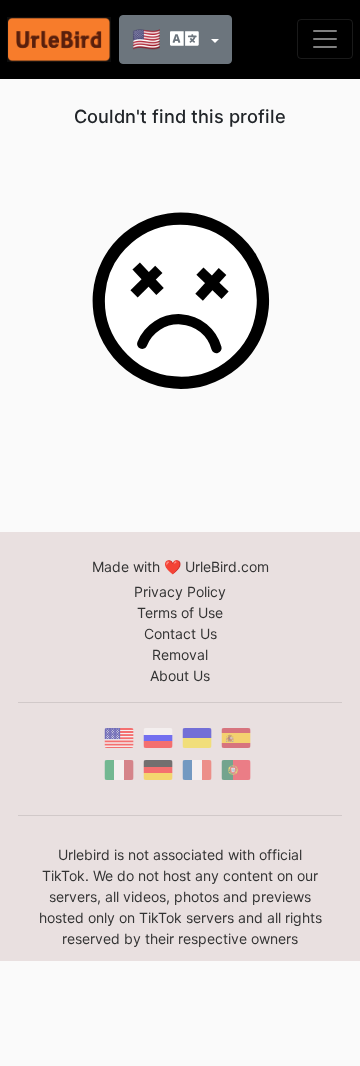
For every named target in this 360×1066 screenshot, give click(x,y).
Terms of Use (180, 612)
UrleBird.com (227, 566)
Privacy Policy (180, 591)
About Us (180, 675)
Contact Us (180, 633)
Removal (180, 654)
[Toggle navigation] (325, 39)
